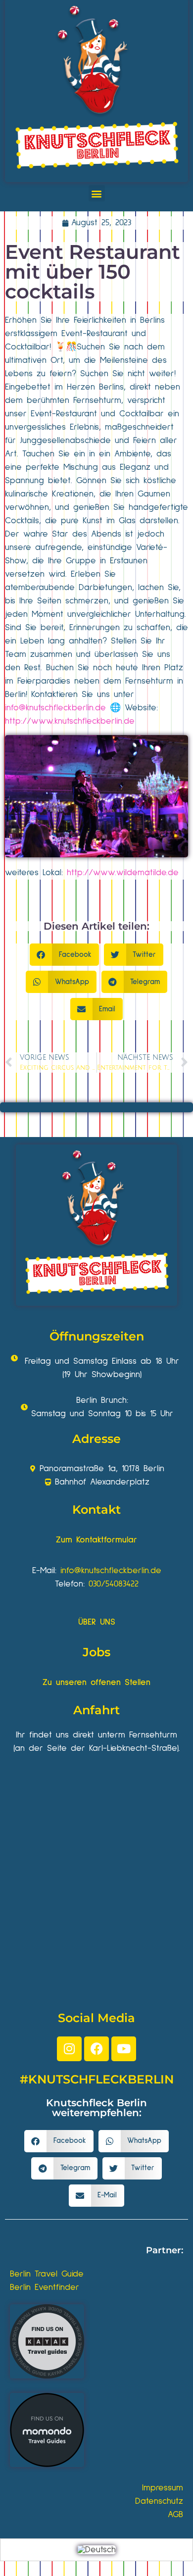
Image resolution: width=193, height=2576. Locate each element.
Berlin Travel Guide (47, 2274)
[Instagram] (69, 2049)
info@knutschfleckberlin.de (55, 708)
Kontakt (96, 1510)
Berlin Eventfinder (45, 2287)
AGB (175, 2515)
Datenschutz (159, 2501)
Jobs (96, 1652)
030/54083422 (114, 1584)
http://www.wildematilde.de (123, 873)
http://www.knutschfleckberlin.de (70, 721)
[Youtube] (124, 2049)
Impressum (163, 2488)
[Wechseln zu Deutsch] (96, 2550)
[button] (97, 193)
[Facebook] (96, 2049)
